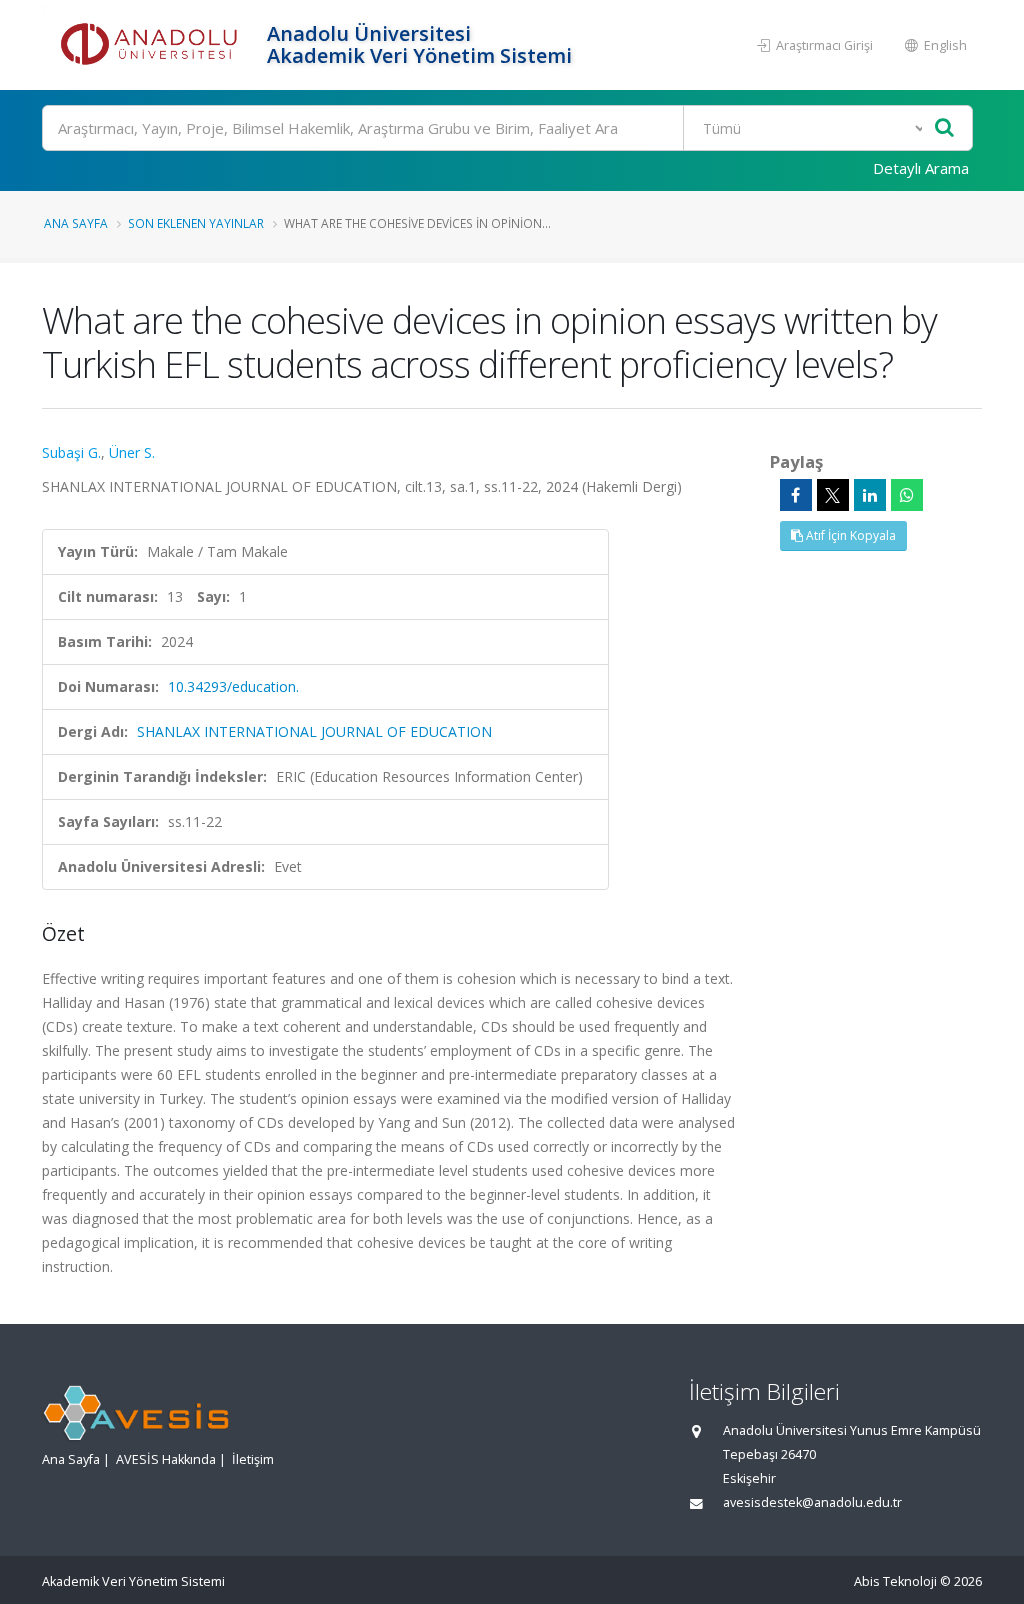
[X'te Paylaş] (833, 495)
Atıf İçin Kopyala (849, 535)
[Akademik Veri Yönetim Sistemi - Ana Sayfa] (152, 45)
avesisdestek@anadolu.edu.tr (812, 1502)
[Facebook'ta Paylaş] (796, 495)
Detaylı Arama (921, 168)
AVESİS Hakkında (166, 1459)
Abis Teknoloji (895, 1581)
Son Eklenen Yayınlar (196, 223)
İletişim (253, 1459)
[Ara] (944, 128)
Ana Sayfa (76, 223)
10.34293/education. (233, 686)
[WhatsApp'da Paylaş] (907, 495)
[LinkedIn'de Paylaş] (870, 495)
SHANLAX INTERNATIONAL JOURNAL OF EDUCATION (314, 731)
